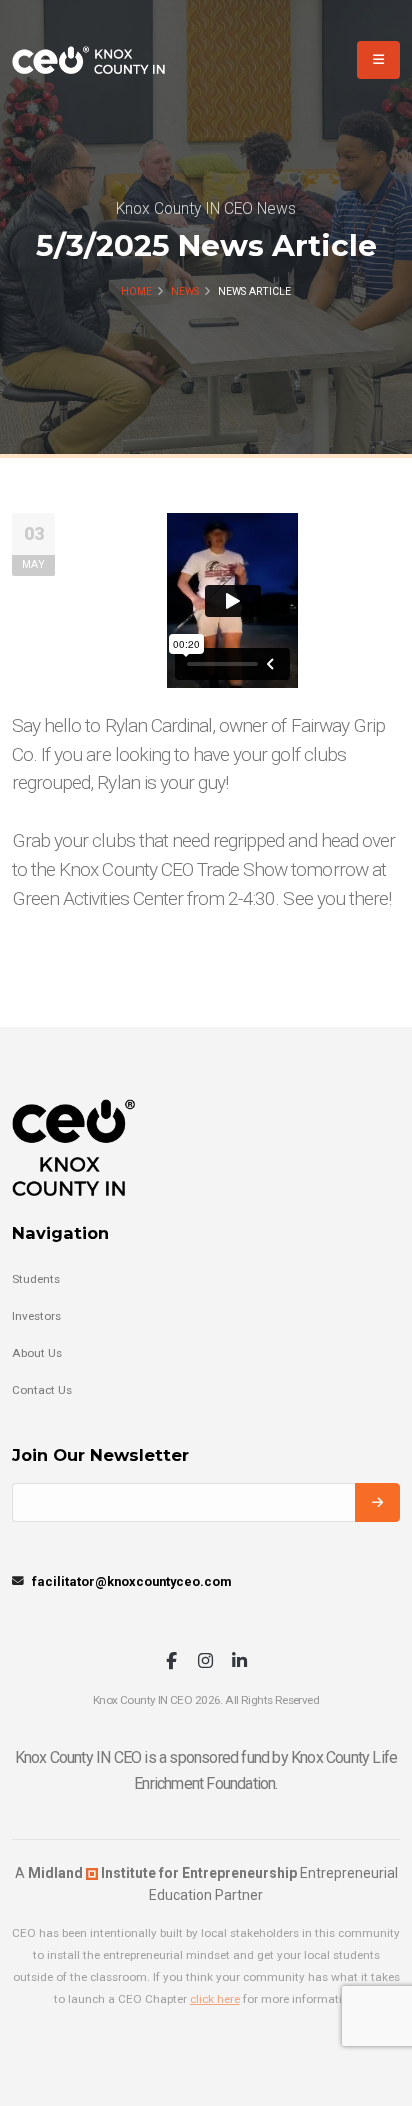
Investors (36, 1316)
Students (36, 1279)
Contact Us (42, 1390)
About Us (37, 1353)
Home (136, 291)
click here (215, 1999)
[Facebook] (171, 1662)
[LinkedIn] (239, 1662)
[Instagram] (205, 1662)
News (185, 291)
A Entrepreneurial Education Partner (206, 1884)
